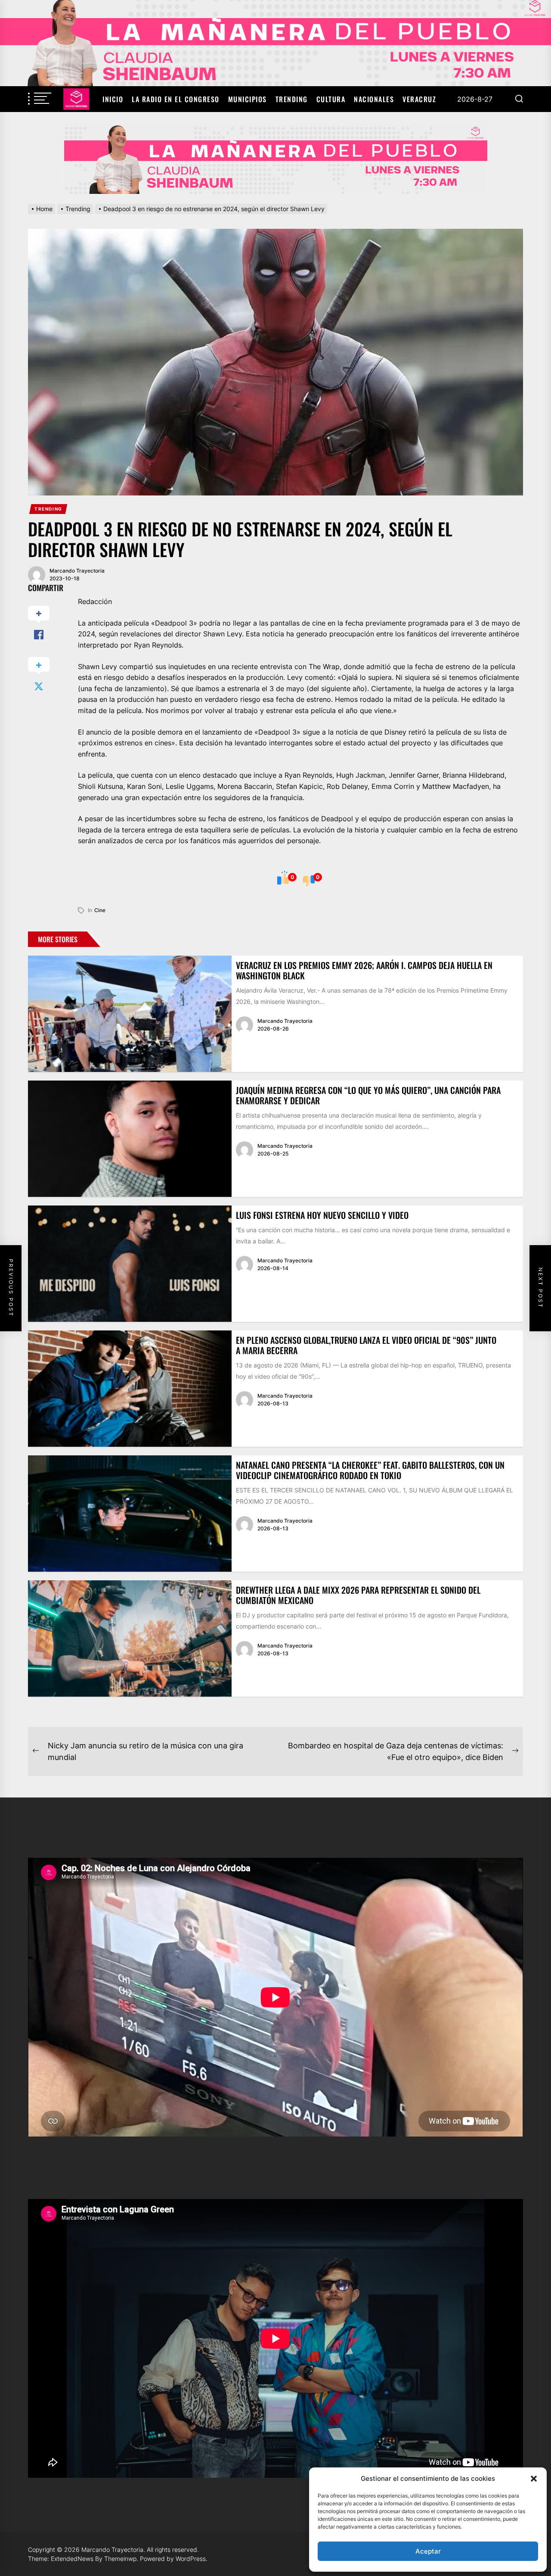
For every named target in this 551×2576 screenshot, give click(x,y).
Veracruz (419, 99)
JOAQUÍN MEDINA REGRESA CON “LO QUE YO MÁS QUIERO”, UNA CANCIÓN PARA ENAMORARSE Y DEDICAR (368, 1095)
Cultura (331, 99)
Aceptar (428, 2551)
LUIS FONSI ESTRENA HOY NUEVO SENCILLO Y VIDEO (322, 1215)
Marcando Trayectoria (77, 571)
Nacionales (374, 99)
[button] (534, 2479)
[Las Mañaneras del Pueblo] (275, 159)
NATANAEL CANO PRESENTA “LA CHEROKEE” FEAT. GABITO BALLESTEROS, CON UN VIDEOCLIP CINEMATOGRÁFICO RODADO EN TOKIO (370, 1470)
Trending (292, 99)
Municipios (248, 99)
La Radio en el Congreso (176, 99)
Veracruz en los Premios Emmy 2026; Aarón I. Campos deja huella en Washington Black (364, 970)
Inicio (113, 99)
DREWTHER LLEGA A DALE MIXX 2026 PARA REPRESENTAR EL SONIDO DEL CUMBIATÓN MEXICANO (358, 1595)
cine (100, 910)
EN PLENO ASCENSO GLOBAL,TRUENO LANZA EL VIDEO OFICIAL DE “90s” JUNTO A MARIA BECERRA (366, 1345)
